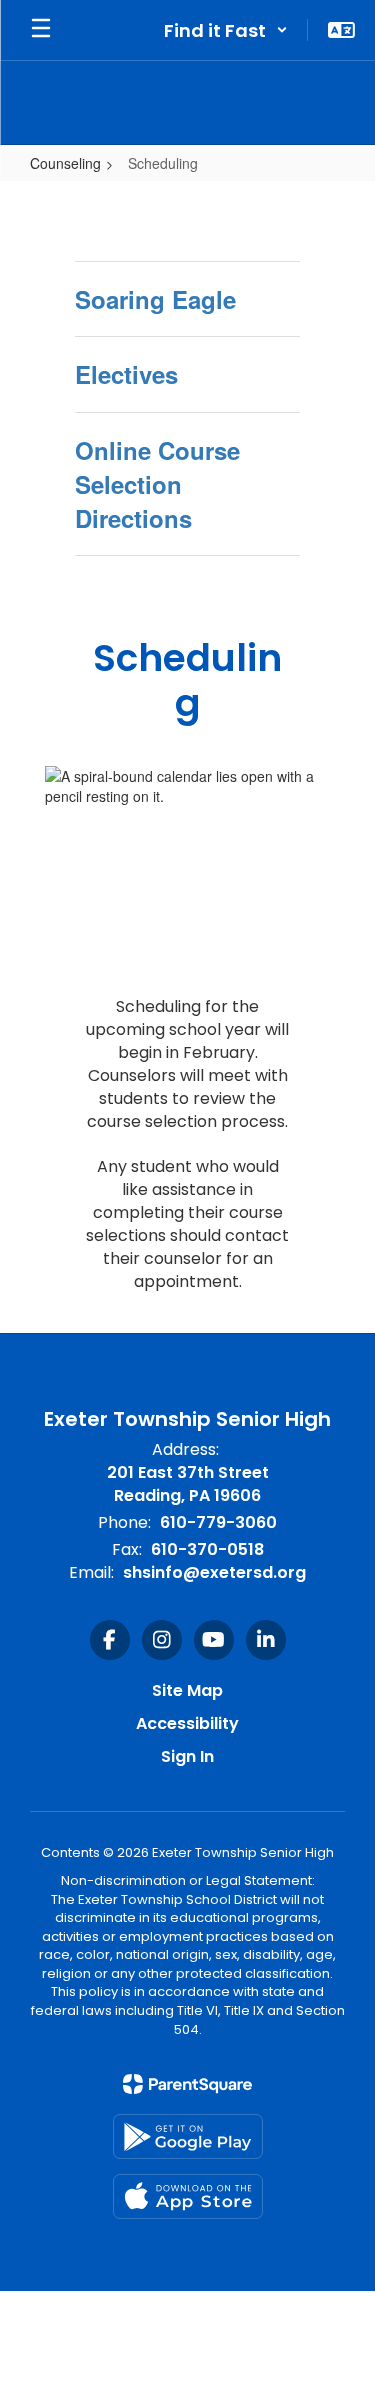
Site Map (187, 1690)
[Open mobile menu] (41, 30)
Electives (126, 374)
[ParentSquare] (187, 2084)
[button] (226, 30)
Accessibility (187, 1723)
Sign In (187, 1756)
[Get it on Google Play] (188, 2136)
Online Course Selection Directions (157, 484)
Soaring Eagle (155, 299)
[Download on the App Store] (188, 2196)
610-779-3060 (218, 1522)
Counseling (65, 163)
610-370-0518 (207, 1549)
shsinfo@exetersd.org (214, 1572)
